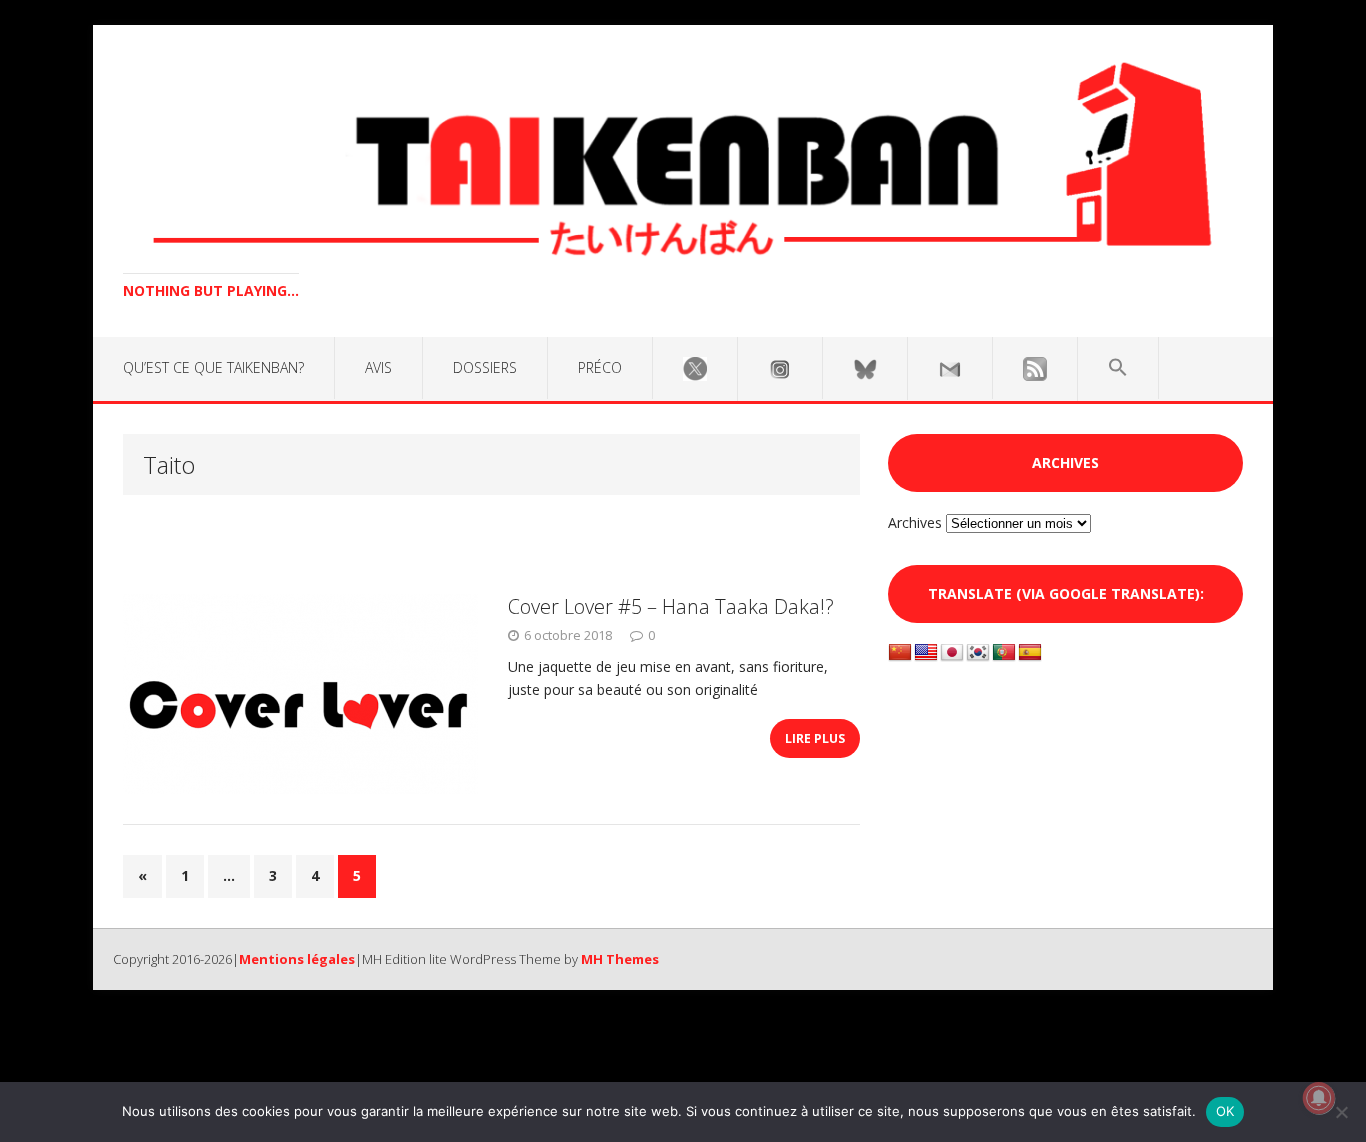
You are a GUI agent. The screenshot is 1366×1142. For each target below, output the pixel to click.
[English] (926, 653)
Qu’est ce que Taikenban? (213, 367)
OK (1225, 1111)
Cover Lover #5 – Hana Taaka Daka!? (671, 606)
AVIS (378, 367)
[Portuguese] (1004, 653)
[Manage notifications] (1319, 1098)
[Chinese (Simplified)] (900, 653)
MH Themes (620, 959)
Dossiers (485, 367)
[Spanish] (1030, 653)
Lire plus (815, 738)
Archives (915, 522)
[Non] (1341, 1112)
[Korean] (978, 653)
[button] (1118, 368)
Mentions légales (297, 959)
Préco (600, 367)
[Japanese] (952, 653)
